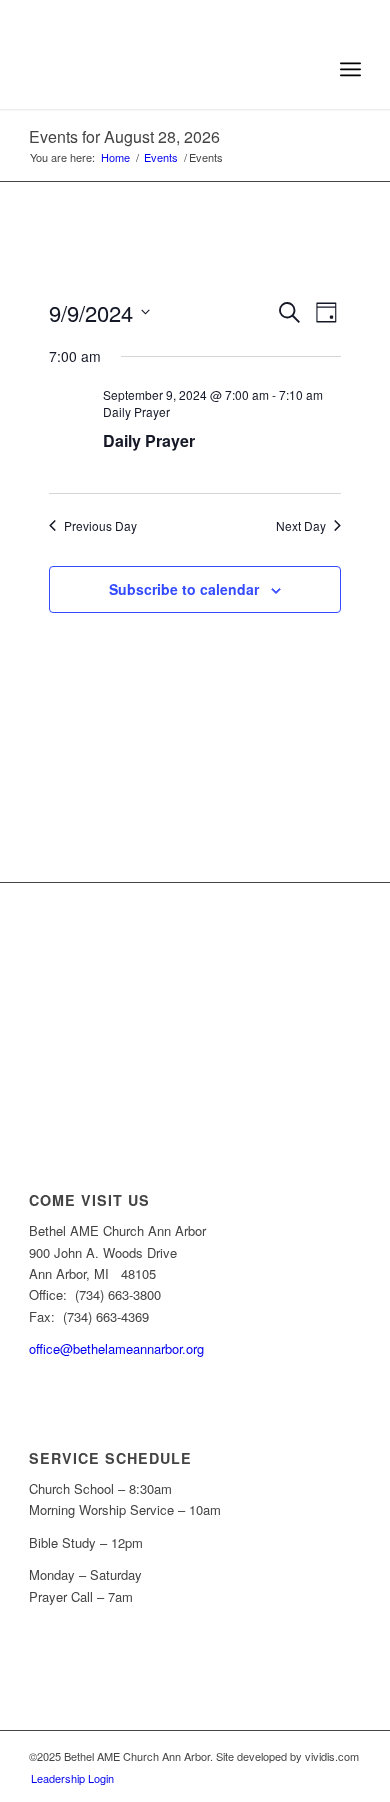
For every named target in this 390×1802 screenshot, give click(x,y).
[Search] (306, 69)
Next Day (301, 526)
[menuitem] (306, 69)
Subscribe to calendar (184, 589)
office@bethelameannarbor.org (116, 1348)
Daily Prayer (149, 440)
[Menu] (350, 69)
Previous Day (100, 526)
